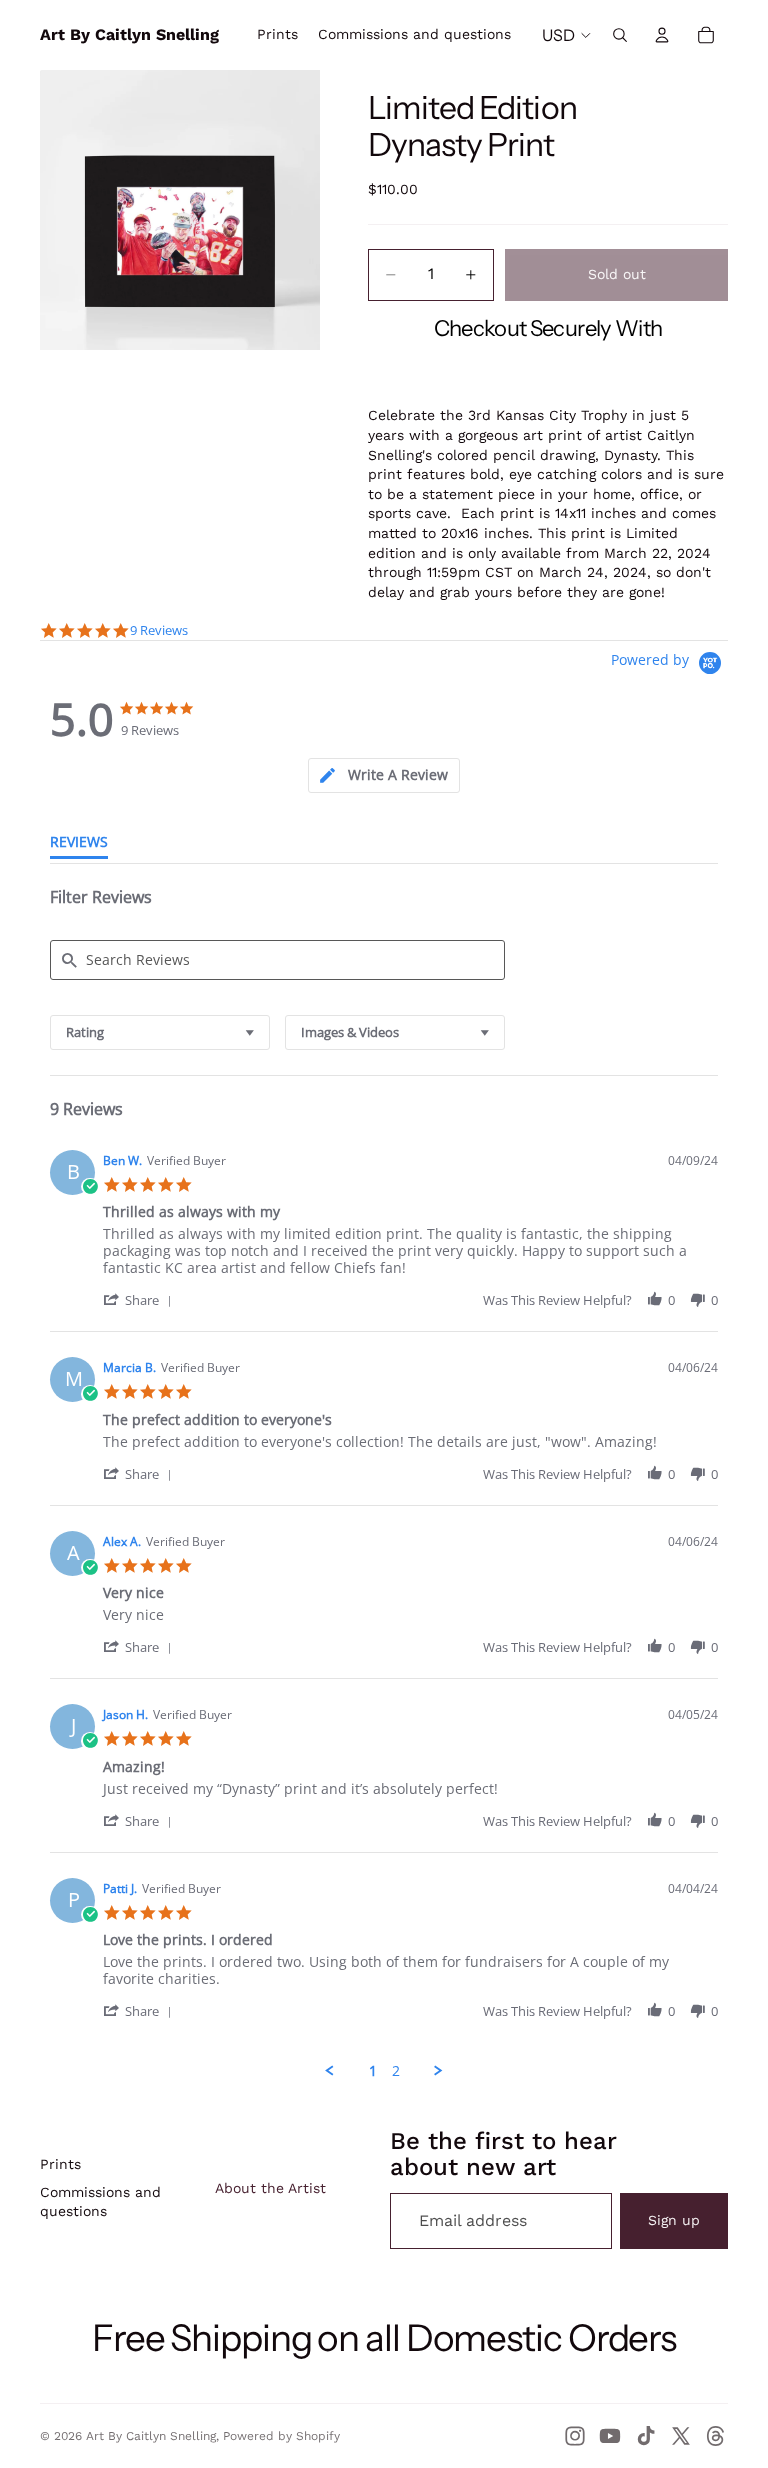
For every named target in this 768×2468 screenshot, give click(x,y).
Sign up (674, 2220)
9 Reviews (159, 630)
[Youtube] (610, 2436)
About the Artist (270, 2188)
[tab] (384, 775)
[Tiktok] (646, 2436)
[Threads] (716, 2436)
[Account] (662, 35)
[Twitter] (681, 2436)
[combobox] (160, 1032)
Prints (60, 2164)
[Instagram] (575, 2436)
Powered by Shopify (281, 2436)
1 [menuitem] (373, 2071)
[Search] (620, 35)
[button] (141, 1299)
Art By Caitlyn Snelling (151, 2436)
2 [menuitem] (396, 2071)
